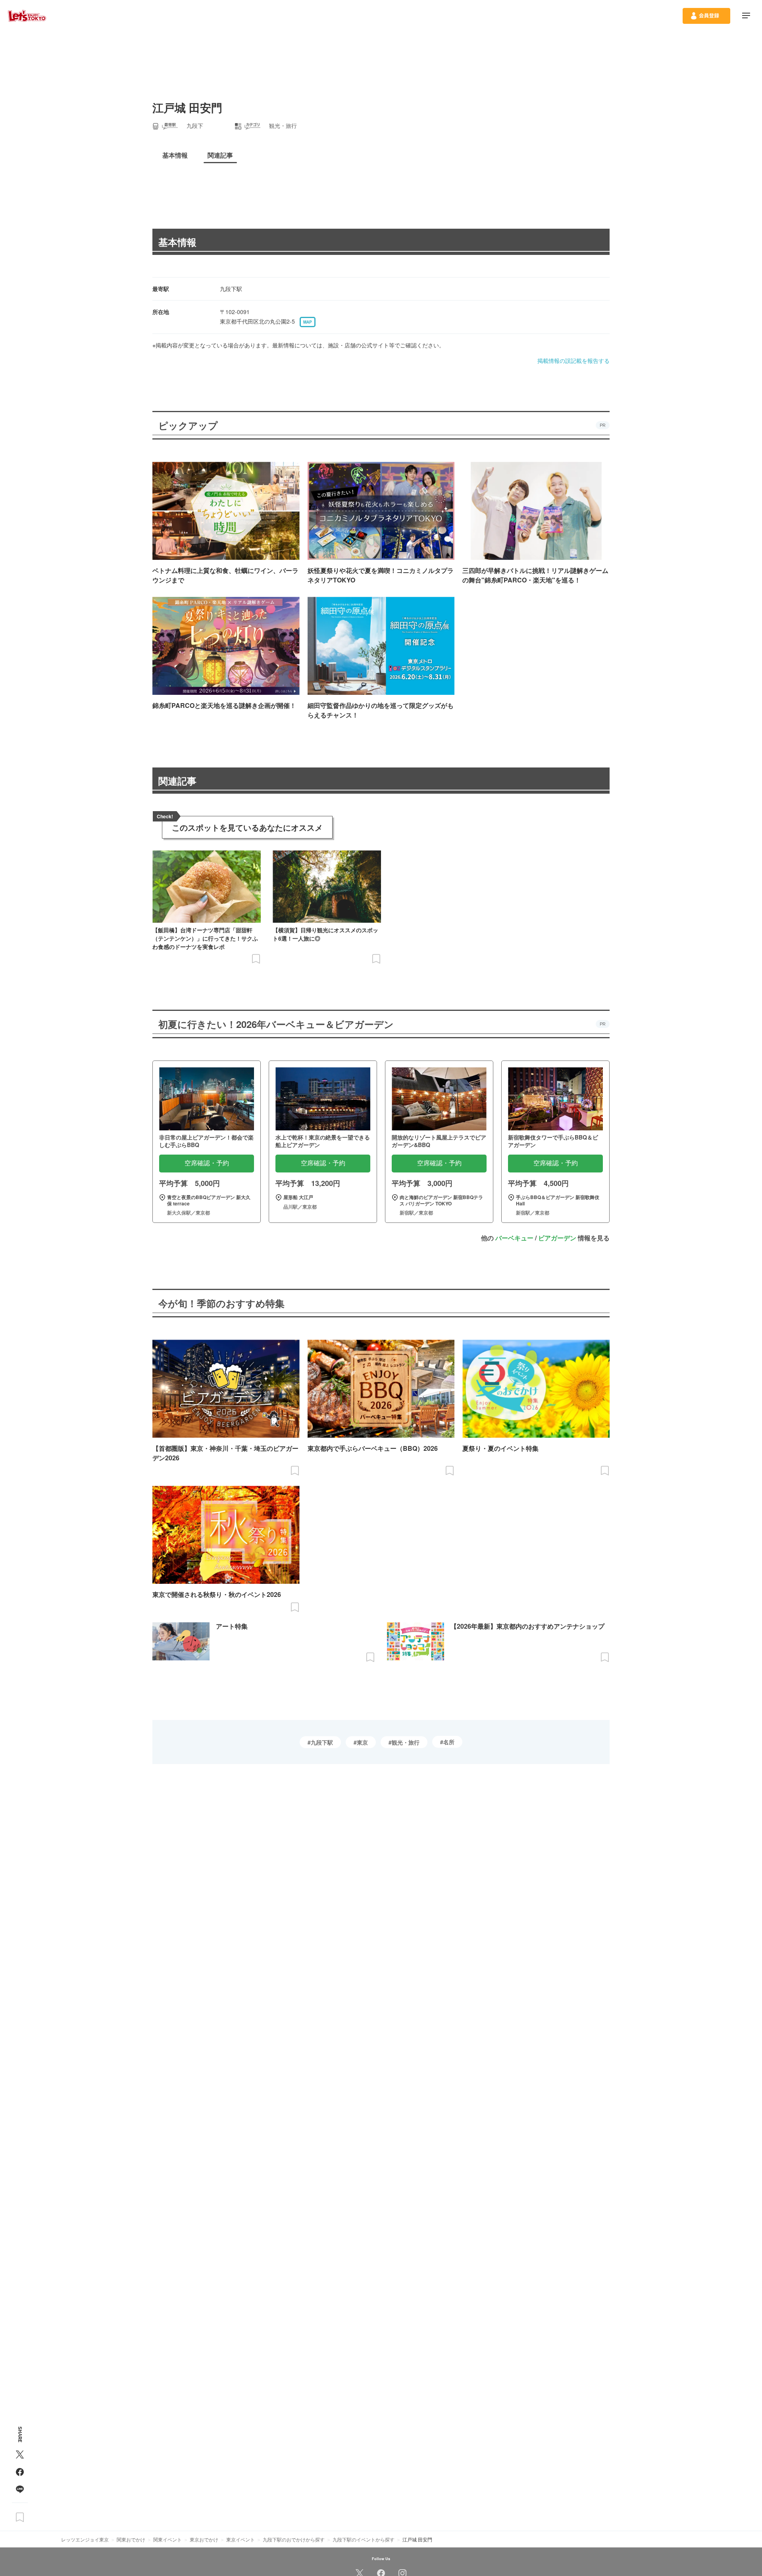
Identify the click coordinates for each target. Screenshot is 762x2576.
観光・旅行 (406, 1742)
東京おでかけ (204, 2539)
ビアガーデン (557, 1238)
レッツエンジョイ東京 (85, 2539)
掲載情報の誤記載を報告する (573, 361)
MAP (308, 322)
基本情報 (177, 242)
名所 (449, 1742)
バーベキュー (514, 1238)
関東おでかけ (131, 2539)
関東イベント (167, 2539)
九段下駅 (322, 1742)
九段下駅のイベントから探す (364, 2539)
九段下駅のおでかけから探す (294, 2539)
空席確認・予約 (207, 1163)
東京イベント (241, 2539)
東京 (362, 1742)
